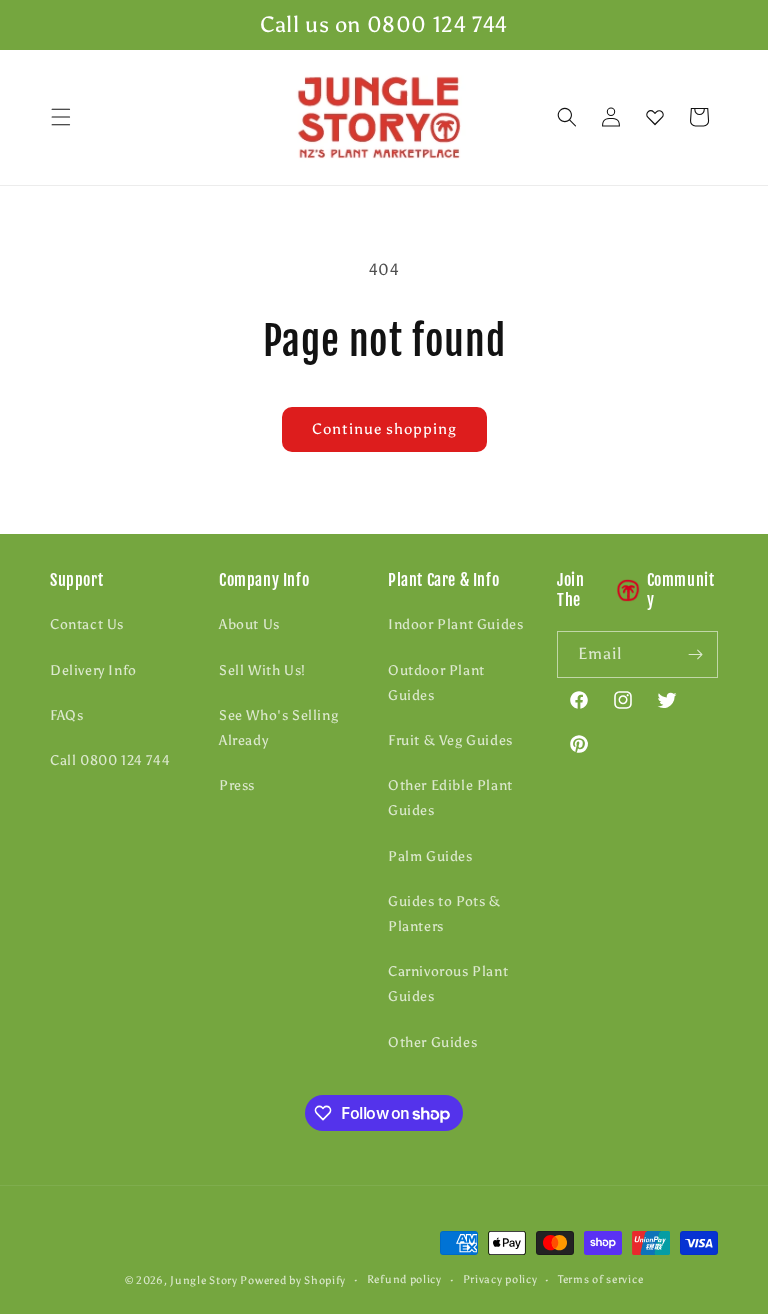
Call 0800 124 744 (110, 760)
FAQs (66, 715)
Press (237, 785)
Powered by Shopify (293, 1280)
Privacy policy (500, 1279)
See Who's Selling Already (278, 728)
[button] (61, 117)
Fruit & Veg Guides (450, 740)
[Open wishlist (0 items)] (655, 117)
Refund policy (404, 1279)
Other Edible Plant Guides (450, 798)
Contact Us (87, 624)
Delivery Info (93, 670)
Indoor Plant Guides (455, 624)
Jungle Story (205, 1280)
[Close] (736, 118)
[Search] (567, 117)
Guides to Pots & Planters (444, 914)
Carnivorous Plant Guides (448, 984)
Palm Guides (430, 856)
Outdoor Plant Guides (436, 683)
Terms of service (600, 1279)
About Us (249, 624)
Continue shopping (384, 429)
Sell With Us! (262, 670)
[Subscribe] (695, 654)
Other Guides (432, 1042)
